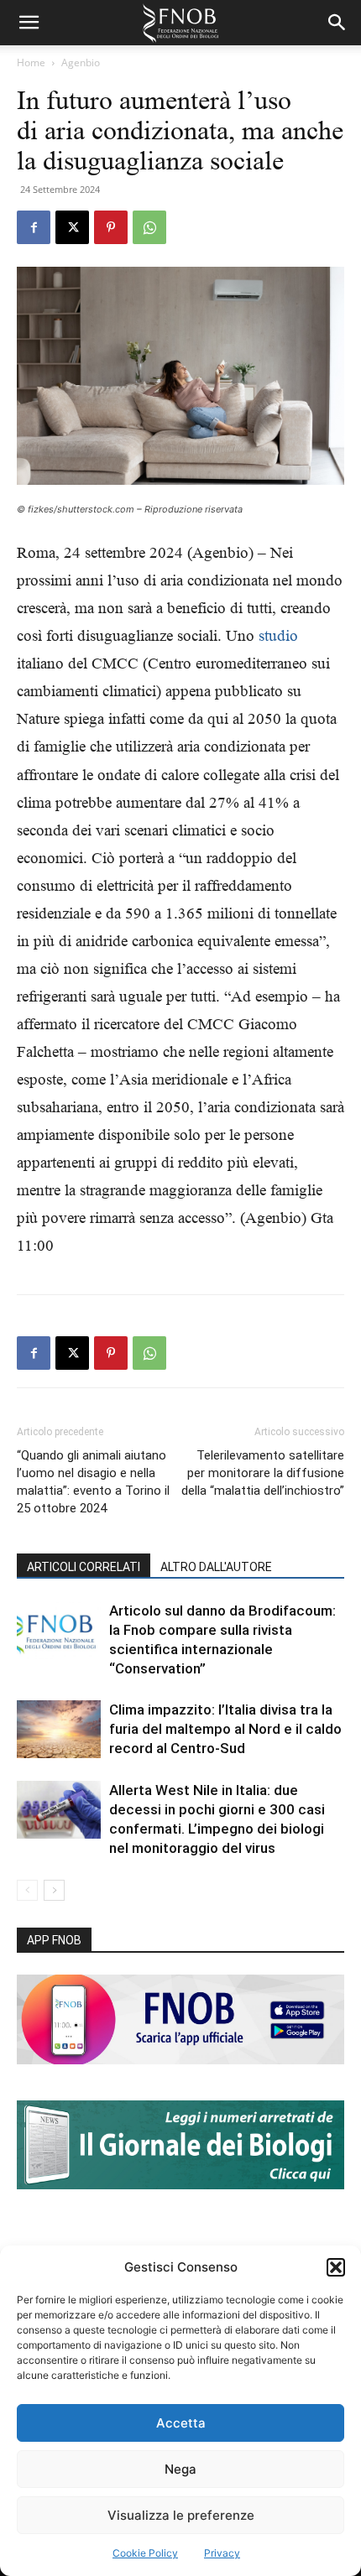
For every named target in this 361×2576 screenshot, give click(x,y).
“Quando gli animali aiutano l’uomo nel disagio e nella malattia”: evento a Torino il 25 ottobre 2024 (93, 1482)
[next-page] (54, 1890)
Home (31, 62)
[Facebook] (34, 227)
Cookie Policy (145, 2553)
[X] (72, 227)
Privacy (222, 2553)
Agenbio (81, 62)
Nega (180, 2469)
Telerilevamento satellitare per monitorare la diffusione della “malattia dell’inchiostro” (263, 1473)
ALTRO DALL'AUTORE (216, 1567)
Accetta (181, 2423)
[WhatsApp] (149, 227)
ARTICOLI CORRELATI (84, 1567)
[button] (336, 2267)
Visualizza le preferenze (181, 2515)
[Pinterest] (111, 227)
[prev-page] (27, 1890)
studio (278, 635)
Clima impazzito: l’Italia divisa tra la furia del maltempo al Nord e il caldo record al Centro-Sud (225, 1729)
